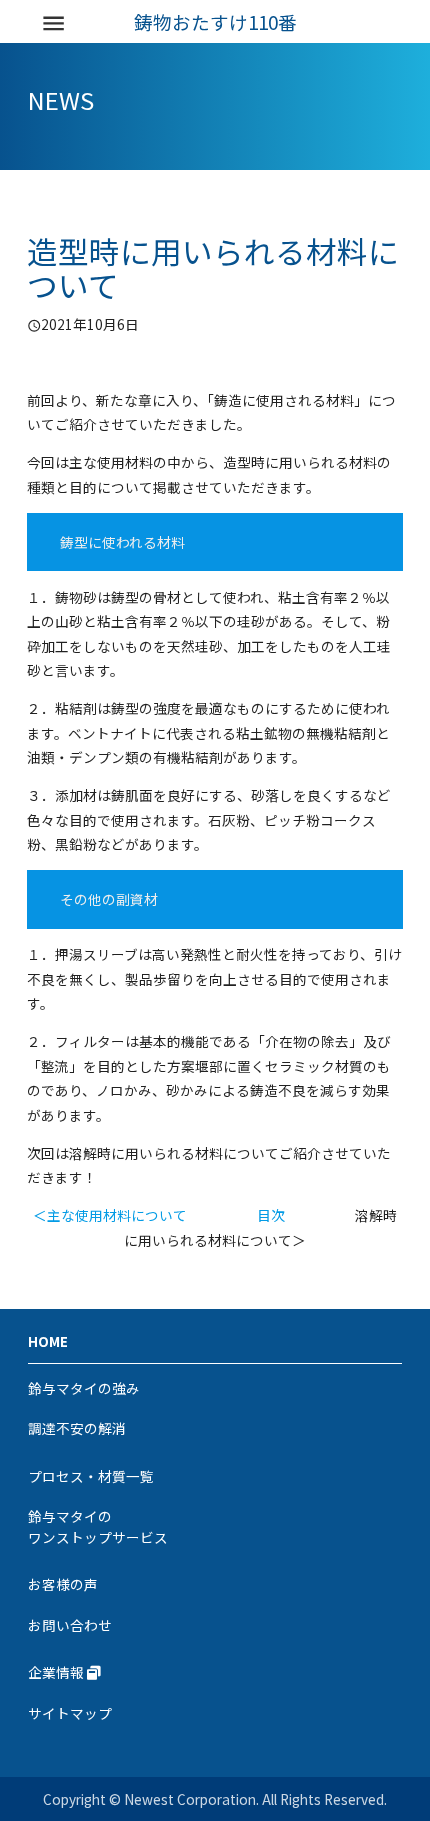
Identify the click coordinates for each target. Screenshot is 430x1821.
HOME (48, 1341)
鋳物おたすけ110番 (215, 22)
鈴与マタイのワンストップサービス (98, 1526)
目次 (271, 1215)
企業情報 (57, 1672)
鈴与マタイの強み (84, 1388)
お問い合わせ (70, 1625)
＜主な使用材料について (110, 1215)
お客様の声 (63, 1584)
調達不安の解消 (77, 1428)
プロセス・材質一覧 (91, 1476)
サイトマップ (70, 1713)
